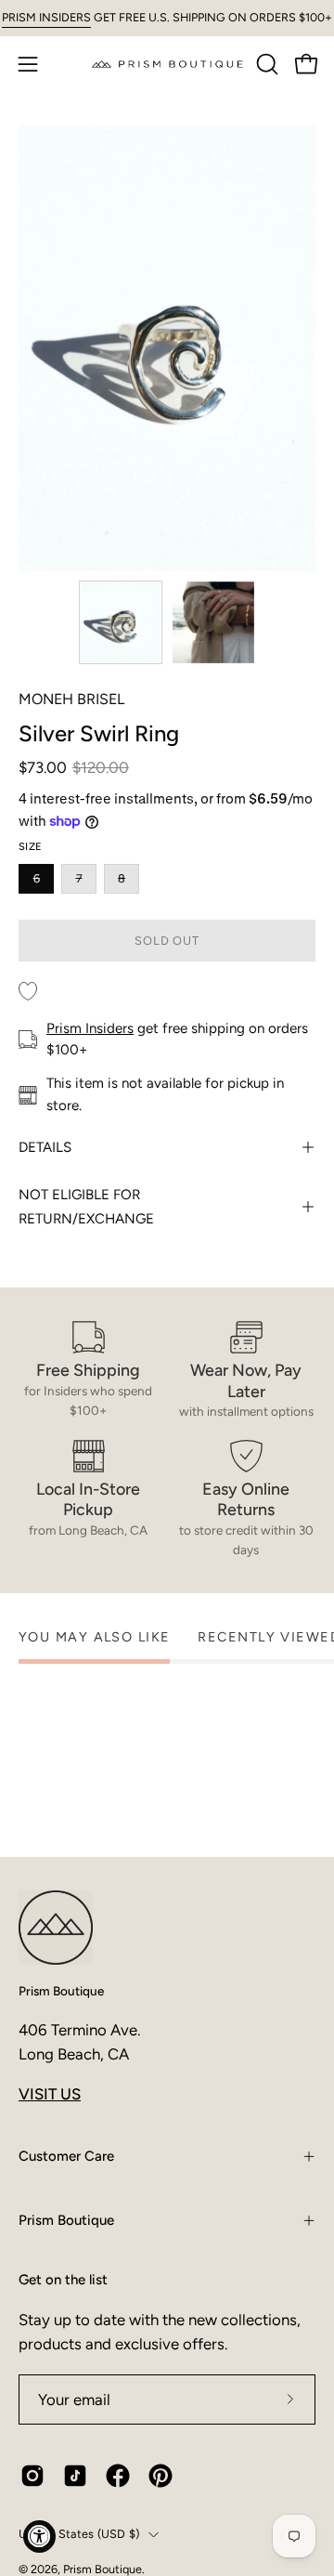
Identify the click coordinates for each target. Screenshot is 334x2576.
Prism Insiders (90, 1028)
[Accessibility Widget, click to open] (39, 2537)
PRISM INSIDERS (46, 17)
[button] (265, 64)
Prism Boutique (61, 1991)
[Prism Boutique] (167, 64)
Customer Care (66, 2156)
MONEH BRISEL (71, 699)
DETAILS (45, 1147)
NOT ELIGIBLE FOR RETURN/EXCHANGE (86, 1207)
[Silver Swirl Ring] (121, 622)
